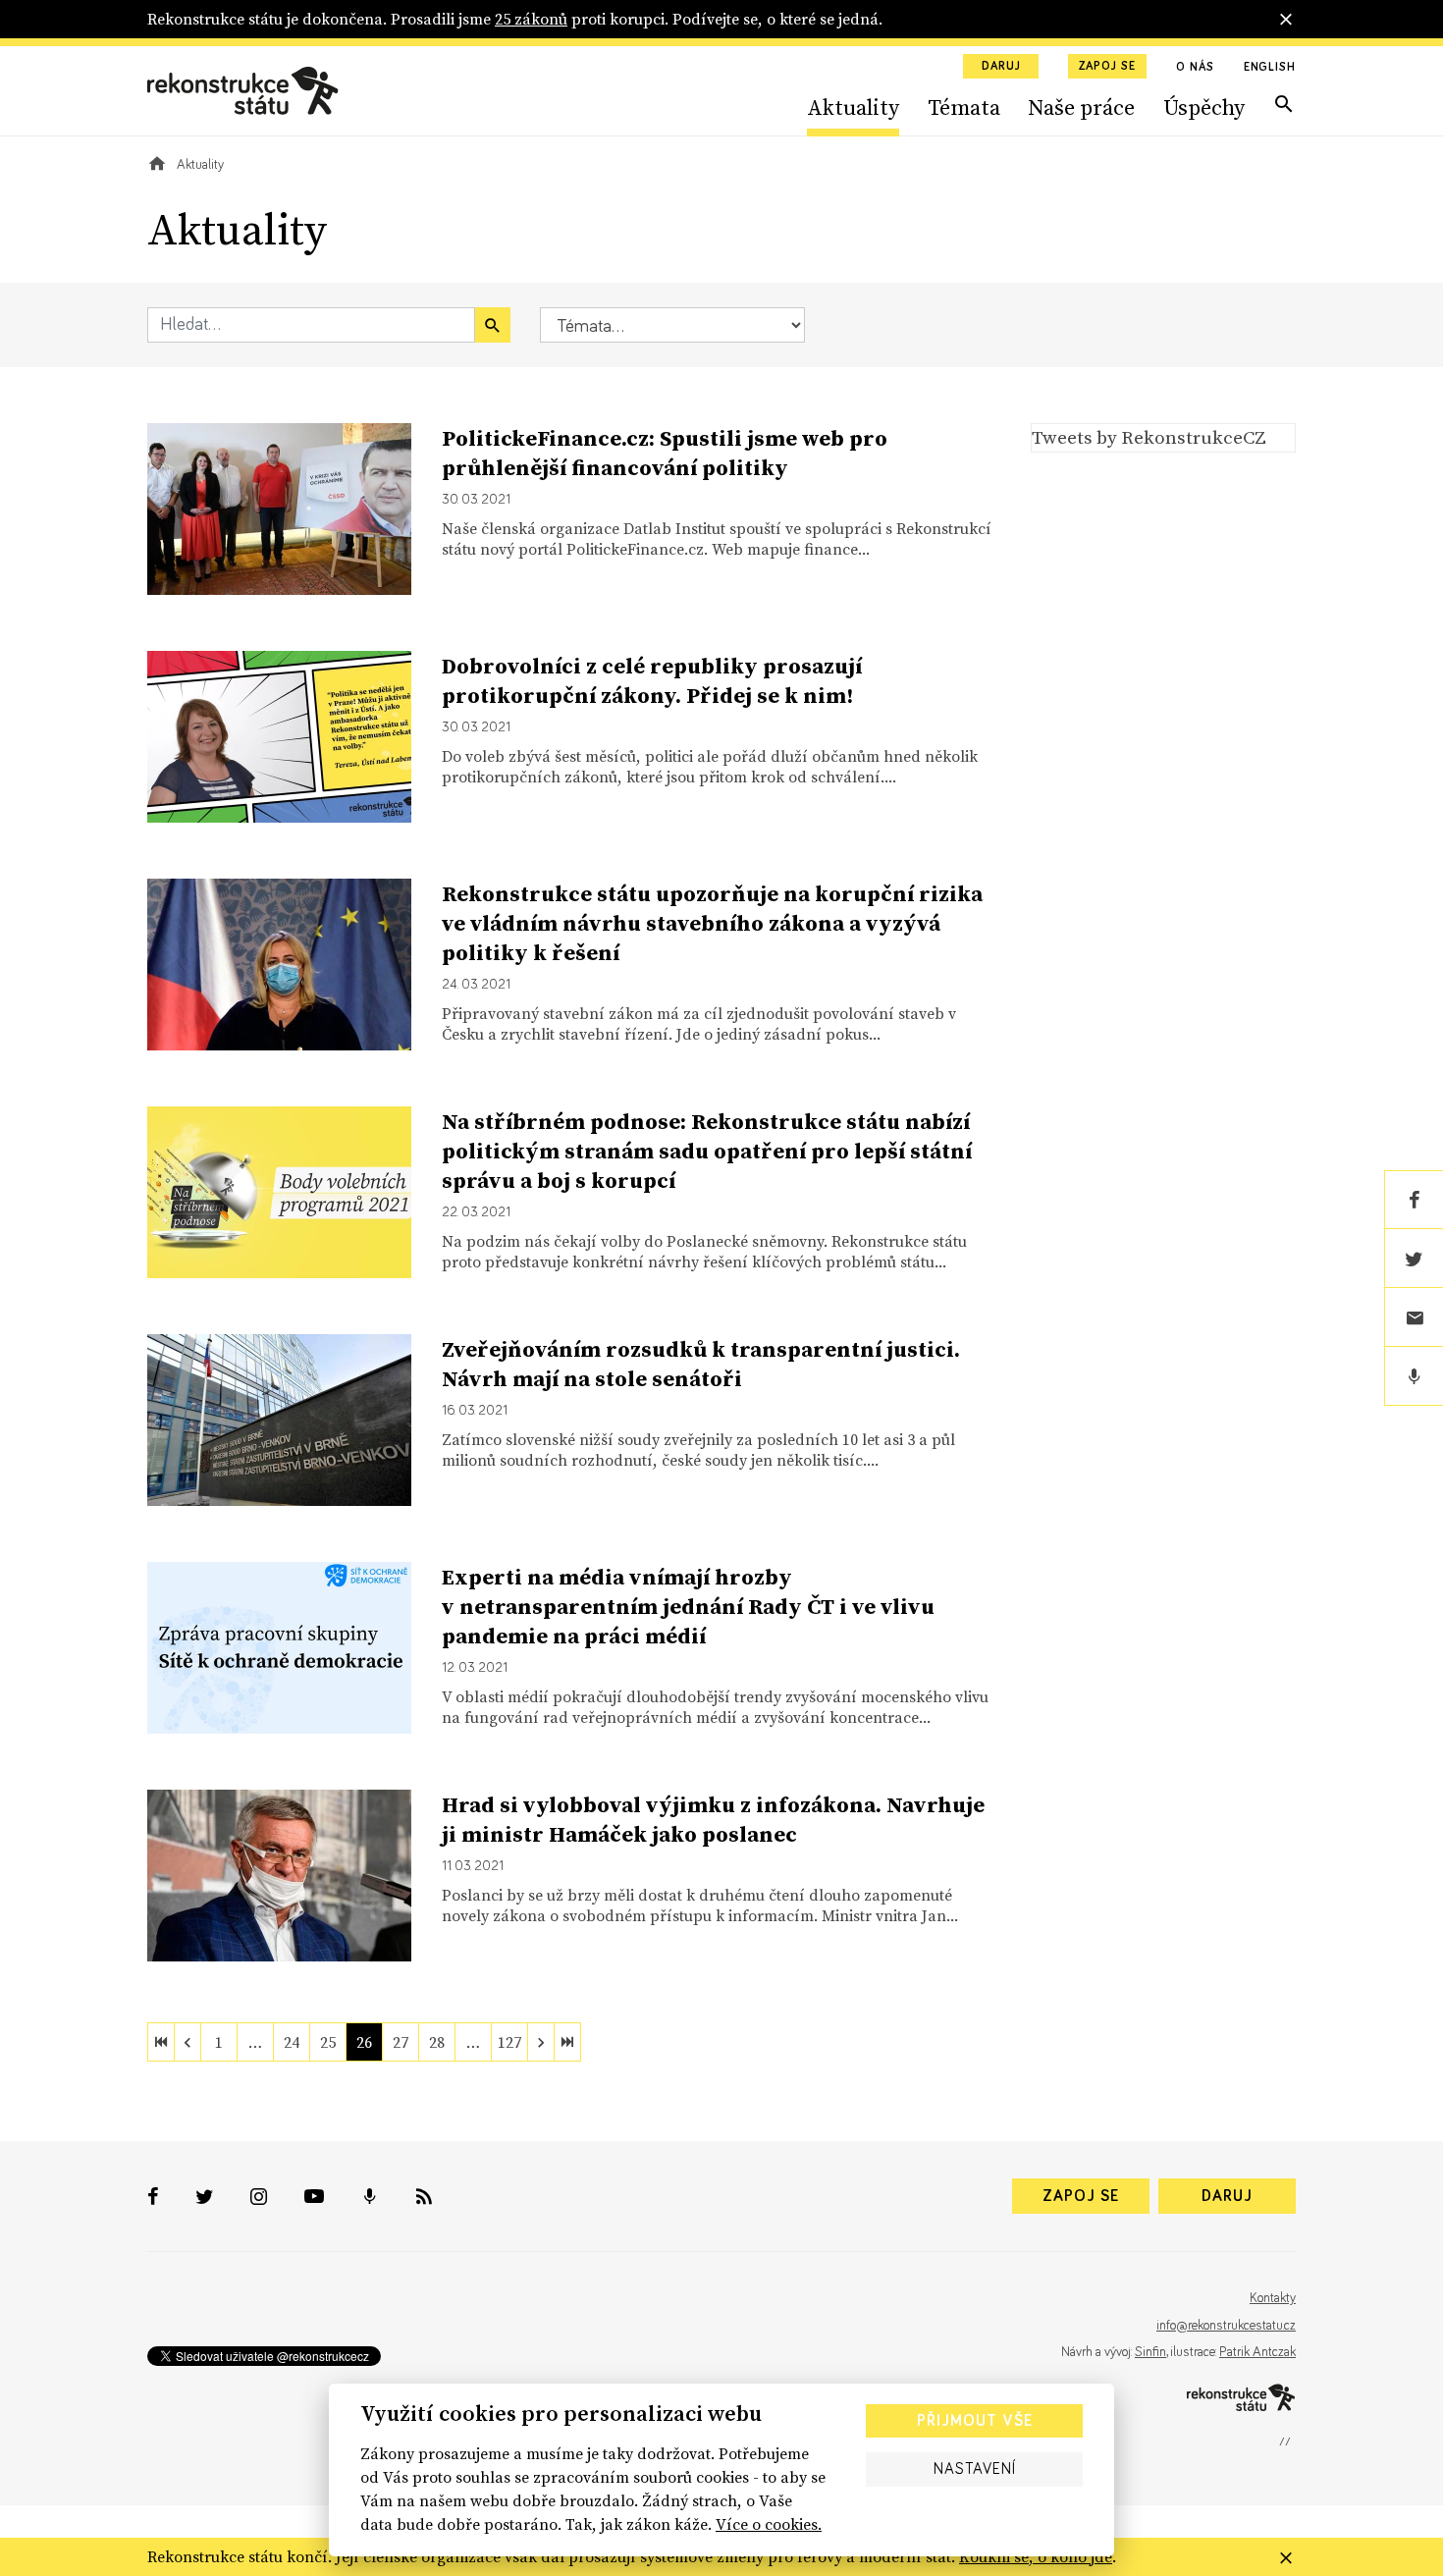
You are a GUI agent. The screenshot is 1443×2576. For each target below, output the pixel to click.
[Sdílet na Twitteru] (1414, 1259)
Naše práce (1081, 107)
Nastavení (975, 2469)
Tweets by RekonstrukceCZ (1149, 437)
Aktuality (853, 107)
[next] (541, 2042)
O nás (1195, 68)
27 (401, 2042)
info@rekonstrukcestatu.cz (1226, 2326)
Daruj (1001, 67)
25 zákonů (531, 19)
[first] (161, 2042)
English (1270, 68)
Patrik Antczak (1257, 2352)
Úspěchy (1204, 107)
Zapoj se (1107, 67)
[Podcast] (1414, 1376)
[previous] (187, 2042)
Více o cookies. (769, 2524)
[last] (567, 2042)
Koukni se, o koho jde (1036, 2556)
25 (328, 2042)
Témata (964, 107)
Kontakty (1273, 2298)
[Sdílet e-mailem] (1414, 1317)
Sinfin (1150, 2352)
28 (437, 2042)
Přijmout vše (975, 2421)
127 (509, 2042)
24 (292, 2042)
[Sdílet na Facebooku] (1414, 1200)
